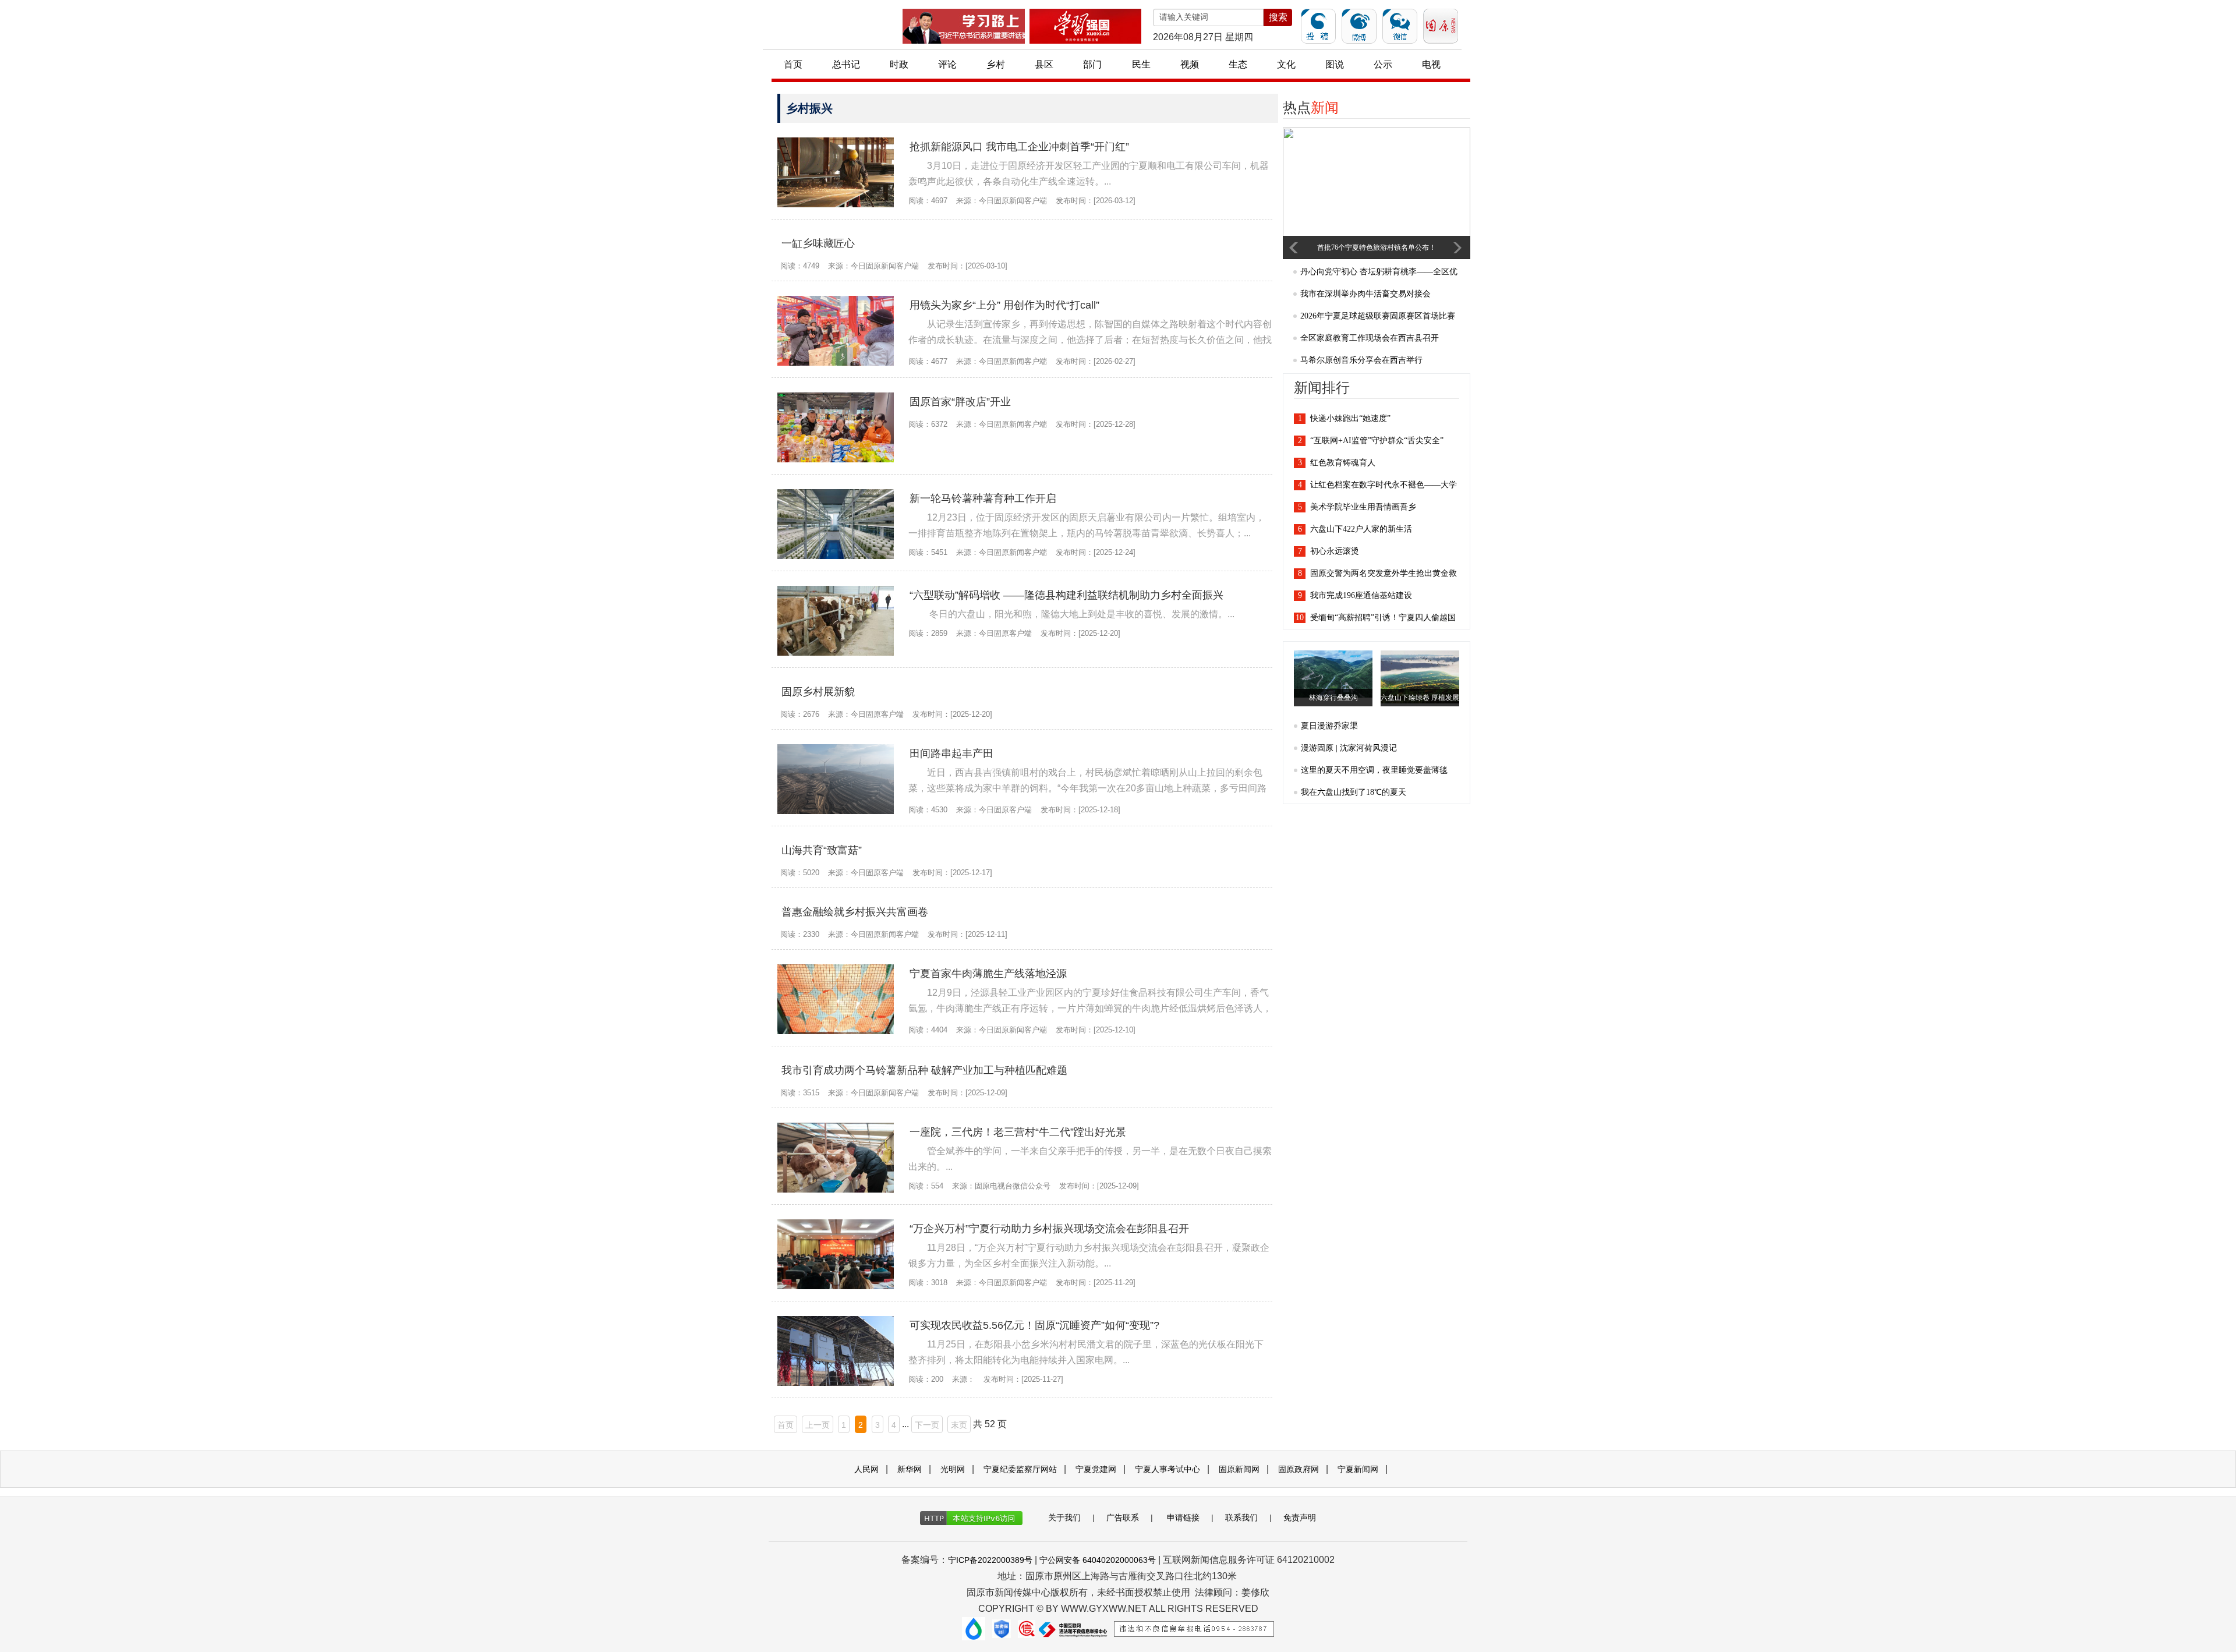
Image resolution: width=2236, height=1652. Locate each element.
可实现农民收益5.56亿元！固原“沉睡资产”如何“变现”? (1034, 1325)
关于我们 (1064, 1517)
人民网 (866, 1469)
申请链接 (1183, 1517)
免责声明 (1300, 1517)
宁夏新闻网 (1358, 1469)
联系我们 (1241, 1517)
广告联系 (1123, 1517)
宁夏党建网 (1096, 1469)
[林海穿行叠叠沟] (1336, 673)
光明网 (953, 1469)
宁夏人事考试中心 (1167, 1469)
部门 (1092, 64)
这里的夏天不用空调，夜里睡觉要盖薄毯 (1374, 770)
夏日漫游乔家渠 (1329, 726)
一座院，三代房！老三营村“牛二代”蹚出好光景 (1018, 1132)
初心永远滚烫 (1335, 551)
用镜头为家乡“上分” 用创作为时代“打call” (1004, 305)
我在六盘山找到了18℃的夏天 (1354, 792)
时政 (899, 64)
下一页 (927, 1425)
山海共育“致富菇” (822, 850)
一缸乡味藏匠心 (818, 243)
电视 (1431, 64)
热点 (1311, 108)
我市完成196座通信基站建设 (1361, 595)
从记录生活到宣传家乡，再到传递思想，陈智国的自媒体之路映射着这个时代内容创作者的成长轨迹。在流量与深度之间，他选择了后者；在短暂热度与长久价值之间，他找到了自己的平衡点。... (1090, 340)
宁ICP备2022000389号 (990, 1560)
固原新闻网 (1239, 1469)
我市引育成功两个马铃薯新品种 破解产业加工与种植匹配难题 (924, 1070)
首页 (793, 64)
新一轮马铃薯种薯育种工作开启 (983, 498)
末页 (959, 1425)
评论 (947, 64)
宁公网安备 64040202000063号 (1098, 1560)
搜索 (1278, 17)
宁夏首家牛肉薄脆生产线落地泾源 (988, 974)
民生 (1141, 64)
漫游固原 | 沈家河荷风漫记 (1349, 748)
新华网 (910, 1469)
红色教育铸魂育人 (1343, 463)
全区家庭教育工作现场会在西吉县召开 (1370, 338)
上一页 (818, 1425)
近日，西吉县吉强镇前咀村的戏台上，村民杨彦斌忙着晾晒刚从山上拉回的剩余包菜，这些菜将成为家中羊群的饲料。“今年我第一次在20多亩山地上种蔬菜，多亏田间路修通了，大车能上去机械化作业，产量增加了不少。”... (1087, 788)
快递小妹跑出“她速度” (1350, 418)
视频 (1190, 64)
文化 (1286, 64)
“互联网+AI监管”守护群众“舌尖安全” (1377, 441)
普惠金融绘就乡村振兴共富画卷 (855, 912)
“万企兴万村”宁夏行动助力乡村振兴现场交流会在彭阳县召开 (1049, 1229)
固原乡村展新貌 (818, 692)
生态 (1238, 64)
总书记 (846, 64)
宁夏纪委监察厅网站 (1020, 1469)
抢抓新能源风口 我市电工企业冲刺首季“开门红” (1019, 147)
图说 (1335, 64)
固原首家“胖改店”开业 (960, 402)
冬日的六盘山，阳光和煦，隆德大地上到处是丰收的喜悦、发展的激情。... (1081, 614)
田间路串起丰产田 (951, 754)
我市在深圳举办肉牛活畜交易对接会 (1365, 294)
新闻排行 (1322, 388)
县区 (1044, 64)
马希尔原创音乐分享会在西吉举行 (1361, 360)
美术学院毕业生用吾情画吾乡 (1363, 507)
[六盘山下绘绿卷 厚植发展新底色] (1423, 676)
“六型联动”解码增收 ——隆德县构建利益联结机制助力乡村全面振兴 (1066, 595)
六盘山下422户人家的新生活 (1361, 529)
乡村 (996, 64)
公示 (1383, 64)
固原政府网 (1299, 1469)
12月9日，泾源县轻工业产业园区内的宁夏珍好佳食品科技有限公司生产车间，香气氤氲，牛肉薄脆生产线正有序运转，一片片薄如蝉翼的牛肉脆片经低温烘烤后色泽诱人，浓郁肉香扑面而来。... (1090, 1008)
